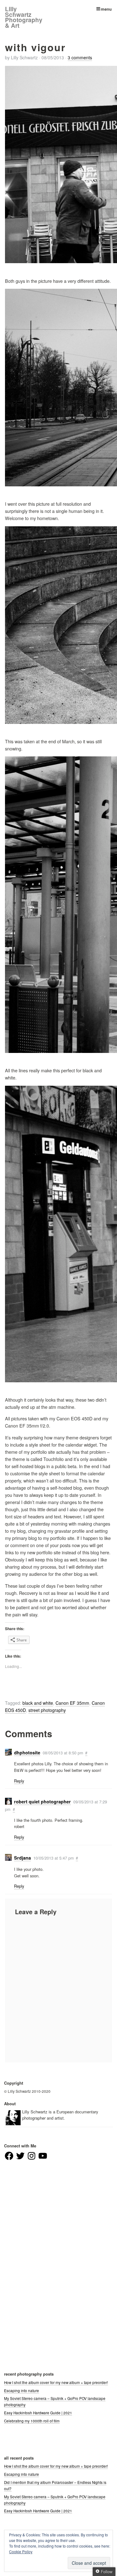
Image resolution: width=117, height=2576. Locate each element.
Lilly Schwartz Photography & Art (24, 17)
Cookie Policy (21, 2551)
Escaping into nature (22, 2391)
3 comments (80, 57)
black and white (38, 1703)
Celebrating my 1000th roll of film (32, 2421)
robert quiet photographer (42, 1802)
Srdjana (22, 1858)
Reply (19, 1781)
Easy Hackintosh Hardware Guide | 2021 (38, 2413)
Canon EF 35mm (72, 1703)
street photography (47, 1710)
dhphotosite (27, 1753)
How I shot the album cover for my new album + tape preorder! (56, 2382)
